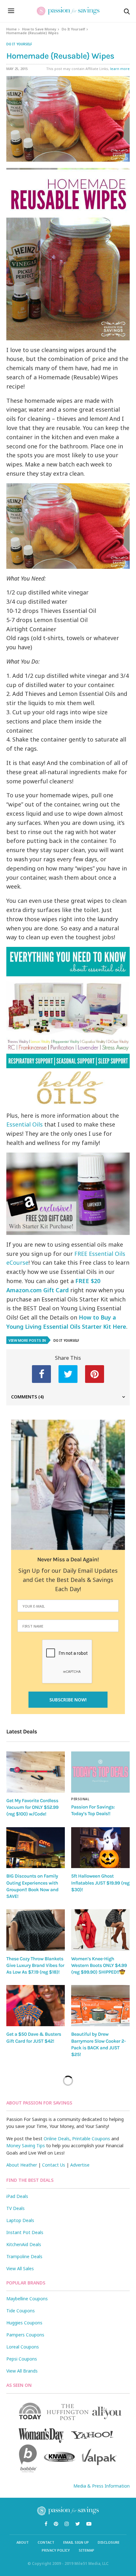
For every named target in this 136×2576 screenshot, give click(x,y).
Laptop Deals (20, 2220)
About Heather (22, 2165)
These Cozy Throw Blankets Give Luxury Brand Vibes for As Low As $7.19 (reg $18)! (35, 1966)
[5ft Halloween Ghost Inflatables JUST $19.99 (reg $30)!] (100, 1848)
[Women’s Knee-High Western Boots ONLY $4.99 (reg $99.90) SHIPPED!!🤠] (100, 1930)
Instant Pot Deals (25, 2232)
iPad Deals (17, 2196)
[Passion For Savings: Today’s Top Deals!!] (100, 1772)
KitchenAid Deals (24, 2244)
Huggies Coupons (24, 2323)
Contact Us (54, 2165)
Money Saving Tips (26, 2146)
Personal (80, 1799)
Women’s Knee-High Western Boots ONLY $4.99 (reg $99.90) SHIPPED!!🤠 (99, 1966)
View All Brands (22, 2371)
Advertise (80, 2165)
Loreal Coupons (23, 2347)
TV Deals (15, 2208)
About (23, 2542)
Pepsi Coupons (22, 2359)
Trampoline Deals (24, 2256)
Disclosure (109, 2542)
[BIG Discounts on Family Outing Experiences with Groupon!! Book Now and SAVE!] (36, 1848)
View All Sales (20, 2268)
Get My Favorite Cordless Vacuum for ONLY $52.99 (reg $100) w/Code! (32, 1807)
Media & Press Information (102, 2486)
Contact (46, 2542)
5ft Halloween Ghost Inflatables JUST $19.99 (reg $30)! (100, 1883)
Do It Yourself (73, 29)
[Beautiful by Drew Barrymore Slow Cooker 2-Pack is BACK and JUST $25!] (100, 2006)
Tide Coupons (21, 2311)
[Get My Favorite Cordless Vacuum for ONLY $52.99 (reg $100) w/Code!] (36, 1772)
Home (12, 29)
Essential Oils (25, 1124)
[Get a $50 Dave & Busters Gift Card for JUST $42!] (36, 2006)
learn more (120, 69)
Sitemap (87, 2550)
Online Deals (57, 2139)
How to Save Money (39, 29)
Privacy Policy (56, 2550)
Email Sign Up (76, 2542)
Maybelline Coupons (27, 2299)
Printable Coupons (91, 2139)
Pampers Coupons (25, 2335)
